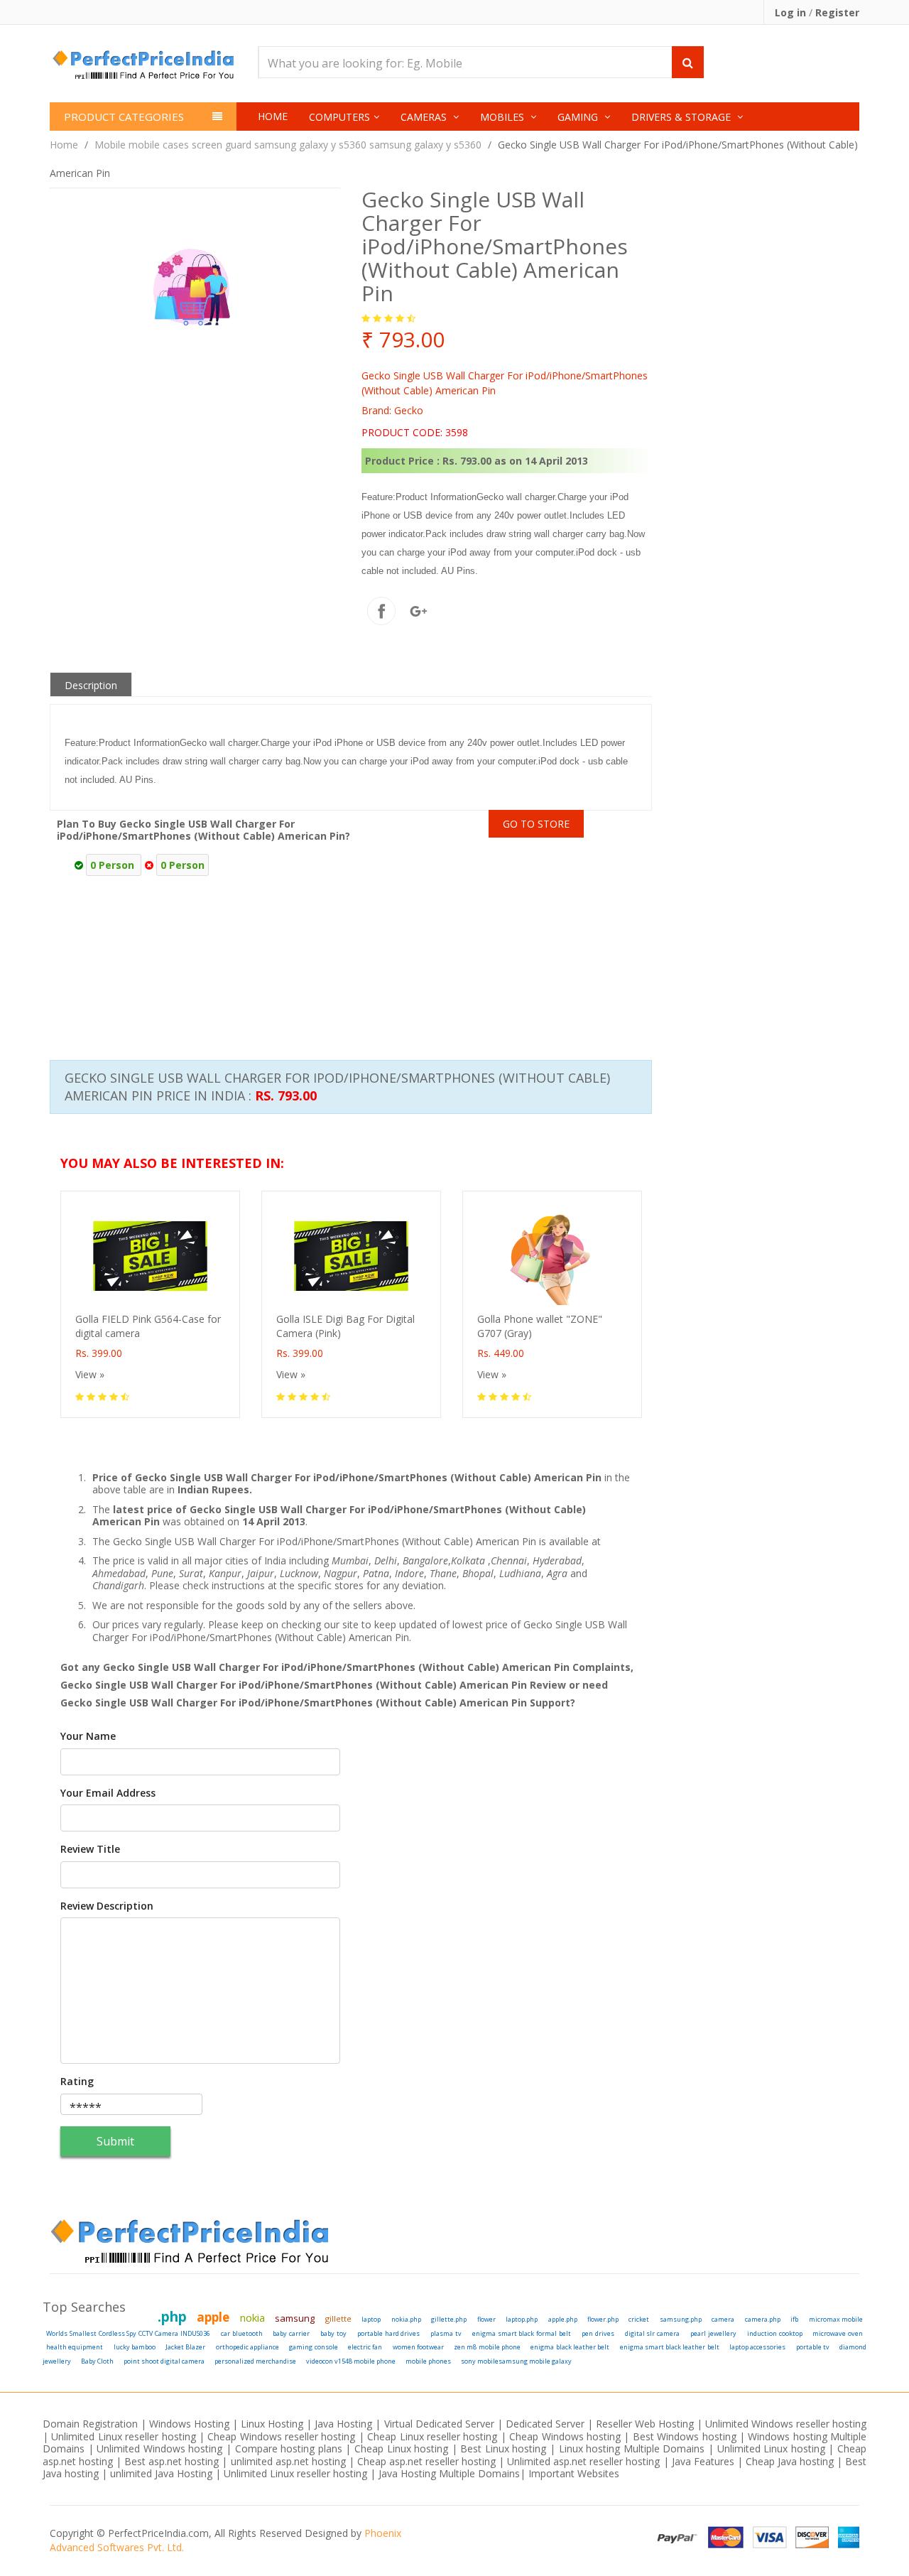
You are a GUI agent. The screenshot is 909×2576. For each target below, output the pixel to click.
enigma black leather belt (570, 2347)
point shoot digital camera (164, 2361)
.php (172, 2317)
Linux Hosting (272, 2424)
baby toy (333, 2333)
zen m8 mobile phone (487, 2347)
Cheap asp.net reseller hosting (428, 2461)
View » (90, 1374)
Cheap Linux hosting (401, 2448)
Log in (792, 12)
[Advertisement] (679, 929)
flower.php (603, 2319)
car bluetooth (242, 2333)
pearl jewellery (713, 2333)
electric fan (365, 2347)
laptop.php (522, 2319)
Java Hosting (343, 2424)
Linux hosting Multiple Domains (632, 2448)
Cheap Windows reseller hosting (281, 2436)
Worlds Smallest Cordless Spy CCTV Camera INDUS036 (128, 2333)
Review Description (107, 1906)
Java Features (703, 2461)
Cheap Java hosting (791, 2461)
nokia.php (406, 2319)
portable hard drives (389, 2333)
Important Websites (574, 2473)
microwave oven (838, 2333)
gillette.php (449, 2319)
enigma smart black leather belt (670, 2347)
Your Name (88, 1736)
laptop (371, 2319)
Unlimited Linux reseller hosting (123, 2436)
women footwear (418, 2347)
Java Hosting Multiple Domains (449, 2473)
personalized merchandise (255, 2361)
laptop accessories (757, 2347)
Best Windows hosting (686, 2436)
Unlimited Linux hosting (771, 2448)
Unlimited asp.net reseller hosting (585, 2461)
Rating (77, 2082)
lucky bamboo (135, 2347)
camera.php (763, 2319)
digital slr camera (653, 2333)
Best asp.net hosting (172, 2461)
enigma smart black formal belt (522, 2333)
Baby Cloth (97, 2361)
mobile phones (428, 2361)
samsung (295, 2318)
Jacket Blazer (185, 2347)
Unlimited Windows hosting (161, 2448)
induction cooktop (775, 2333)
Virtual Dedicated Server (439, 2424)
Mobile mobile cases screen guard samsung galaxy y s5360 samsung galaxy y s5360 (288, 145)
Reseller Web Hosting (645, 2424)
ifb (794, 2319)
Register (837, 12)
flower (486, 2319)
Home (273, 116)
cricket (639, 2319)
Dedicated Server (545, 2424)
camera (723, 2319)
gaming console (313, 2347)
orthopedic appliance (247, 2347)
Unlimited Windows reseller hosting (786, 2424)
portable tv (813, 2347)
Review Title (90, 1849)
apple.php (563, 2319)
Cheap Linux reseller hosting (432, 2436)
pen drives (598, 2333)
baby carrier (291, 2333)
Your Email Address (108, 1793)
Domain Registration (90, 2424)
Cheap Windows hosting (566, 2436)
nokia (252, 2317)
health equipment (75, 2347)
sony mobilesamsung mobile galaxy (516, 2361)
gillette (338, 2318)
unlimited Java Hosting (161, 2473)
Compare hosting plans (289, 2448)
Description (91, 685)
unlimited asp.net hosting (290, 2461)
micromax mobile (836, 2319)
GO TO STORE (536, 824)
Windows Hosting (189, 2424)
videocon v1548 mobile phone (351, 2361)
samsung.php (681, 2319)
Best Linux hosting (505, 2448)
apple (213, 2317)
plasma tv (446, 2333)
